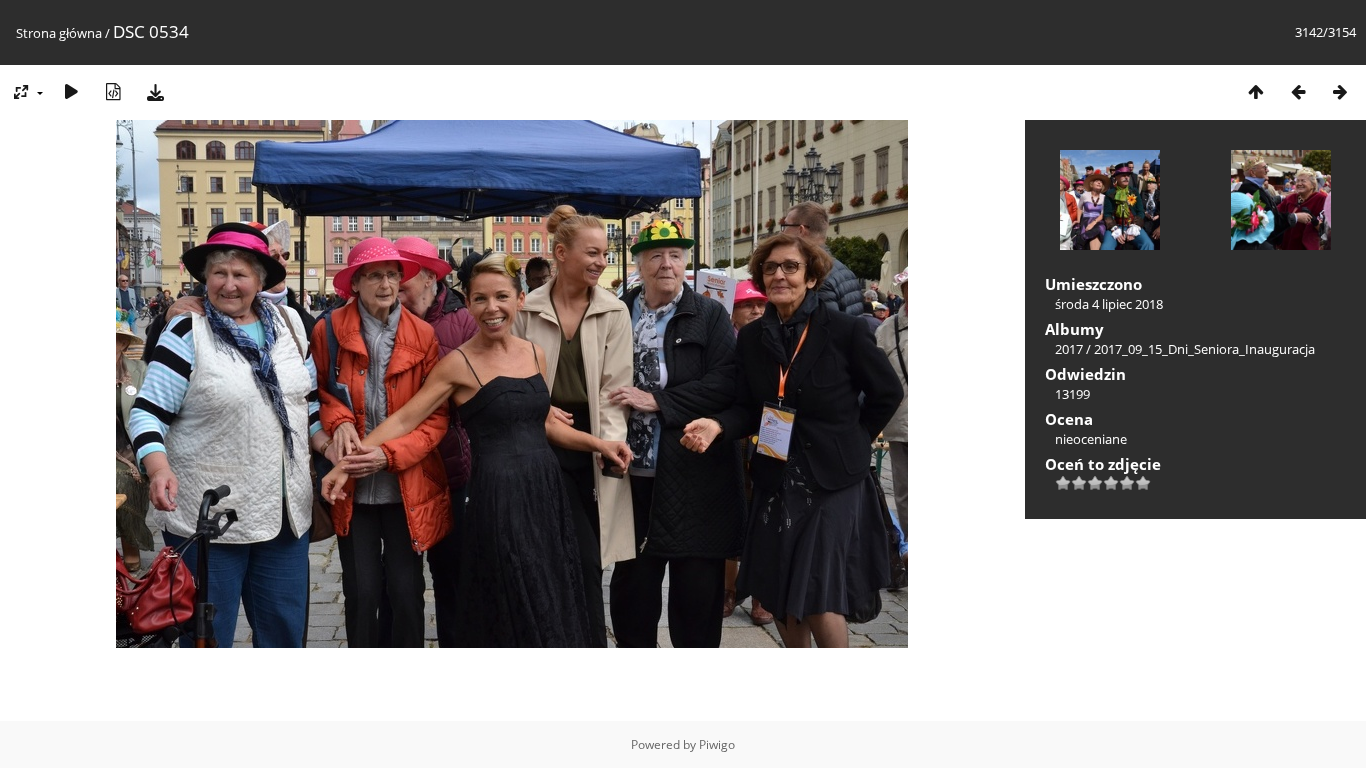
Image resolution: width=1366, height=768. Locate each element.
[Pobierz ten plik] (155, 91)
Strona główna (59, 33)
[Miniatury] (1256, 91)
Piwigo (717, 744)
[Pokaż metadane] (113, 91)
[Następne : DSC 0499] (1340, 91)
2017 (1069, 349)
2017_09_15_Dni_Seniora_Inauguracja (1204, 349)
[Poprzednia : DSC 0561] (1298, 91)
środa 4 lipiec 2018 (1109, 304)
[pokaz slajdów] (71, 91)
